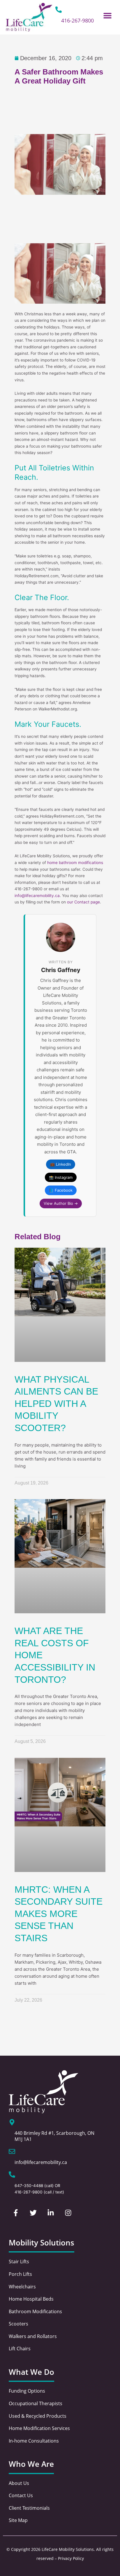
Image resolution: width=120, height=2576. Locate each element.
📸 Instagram (61, 1177)
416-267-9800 (77, 20)
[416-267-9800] (59, 10)
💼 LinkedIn (61, 1164)
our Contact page (83, 902)
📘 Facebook (61, 1190)
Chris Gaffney (61, 970)
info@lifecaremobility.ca (37, 896)
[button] (108, 15)
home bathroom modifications (75, 863)
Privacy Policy (71, 2558)
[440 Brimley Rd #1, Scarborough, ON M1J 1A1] (12, 2122)
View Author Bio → (61, 1203)
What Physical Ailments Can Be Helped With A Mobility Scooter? (56, 1404)
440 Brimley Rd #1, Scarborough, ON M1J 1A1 (54, 2136)
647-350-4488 (29, 2186)
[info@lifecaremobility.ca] (12, 2151)
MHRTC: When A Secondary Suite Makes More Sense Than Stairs (59, 1914)
